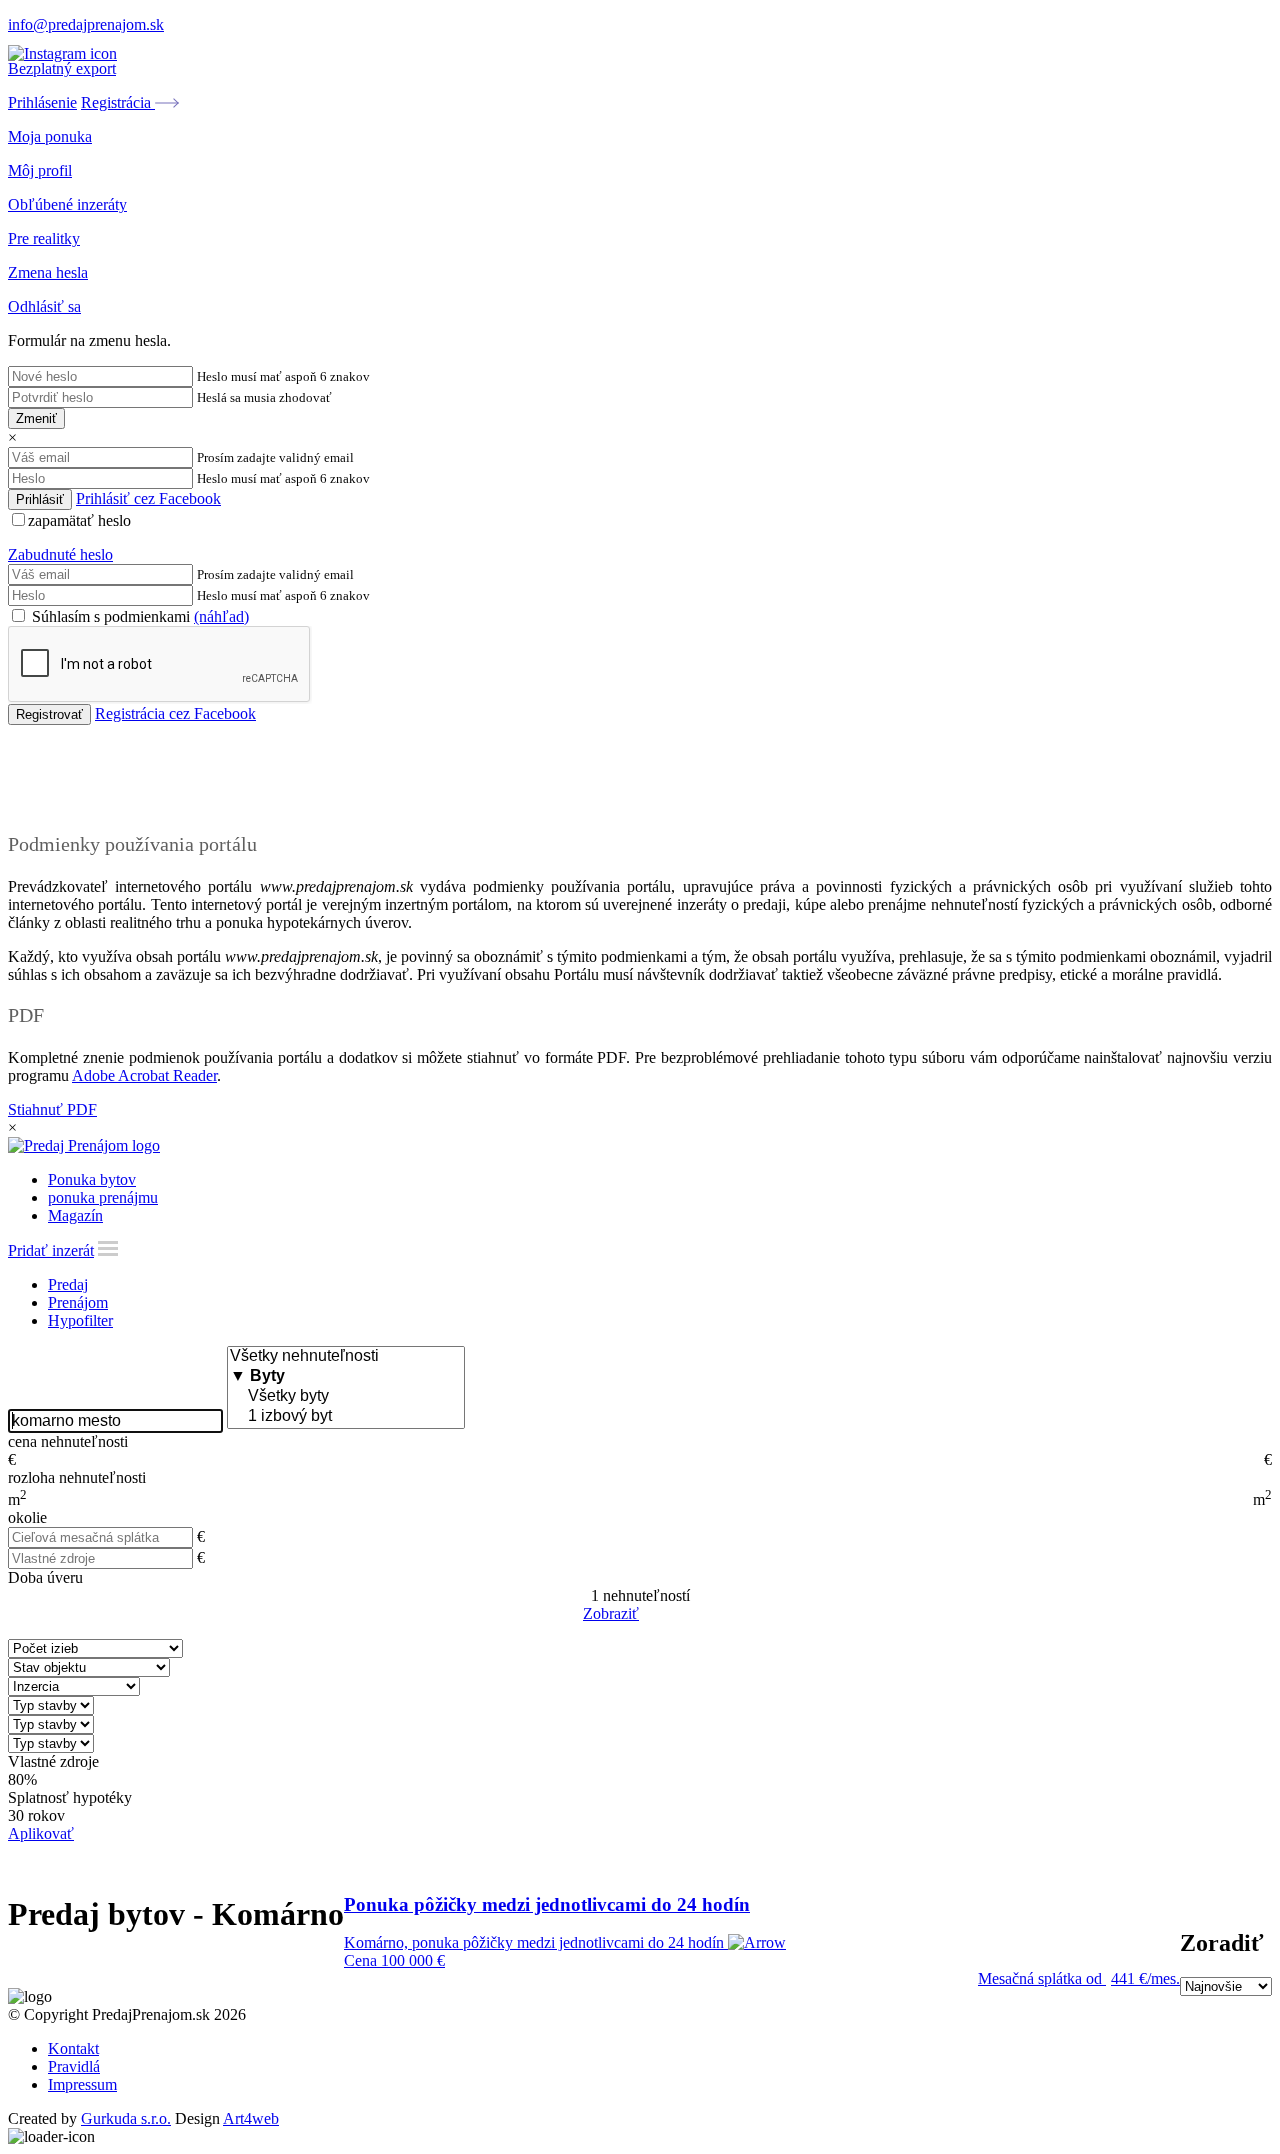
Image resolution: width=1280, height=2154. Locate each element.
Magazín (75, 1215)
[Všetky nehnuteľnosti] (346, 1357)
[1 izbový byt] (346, 1417)
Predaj (68, 1284)
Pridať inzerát (51, 1250)
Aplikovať (41, 1833)
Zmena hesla (48, 272)
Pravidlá (74, 2066)
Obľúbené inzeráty (67, 204)
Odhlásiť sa (44, 306)
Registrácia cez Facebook (175, 713)
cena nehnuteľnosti (68, 1441)
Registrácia (118, 102)
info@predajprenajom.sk (86, 24)
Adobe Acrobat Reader (144, 1075)
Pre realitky (44, 238)
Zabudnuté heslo (60, 554)
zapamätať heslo (79, 520)
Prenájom (78, 1302)
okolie (27, 1517)
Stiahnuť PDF (52, 1109)
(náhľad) (221, 616)
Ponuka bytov (92, 1179)
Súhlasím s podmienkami (138, 616)
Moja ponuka (50, 136)
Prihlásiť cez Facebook (148, 498)
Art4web (251, 2118)
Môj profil (40, 170)
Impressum (82, 2084)
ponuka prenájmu (103, 1197)
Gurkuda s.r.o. (126, 2118)
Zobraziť (611, 1613)
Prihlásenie (42, 102)
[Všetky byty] (346, 1397)
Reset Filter (670, 1615)
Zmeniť (36, 418)
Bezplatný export (62, 68)
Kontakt (73, 2048)
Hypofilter (80, 1320)
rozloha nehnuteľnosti (77, 1477)
